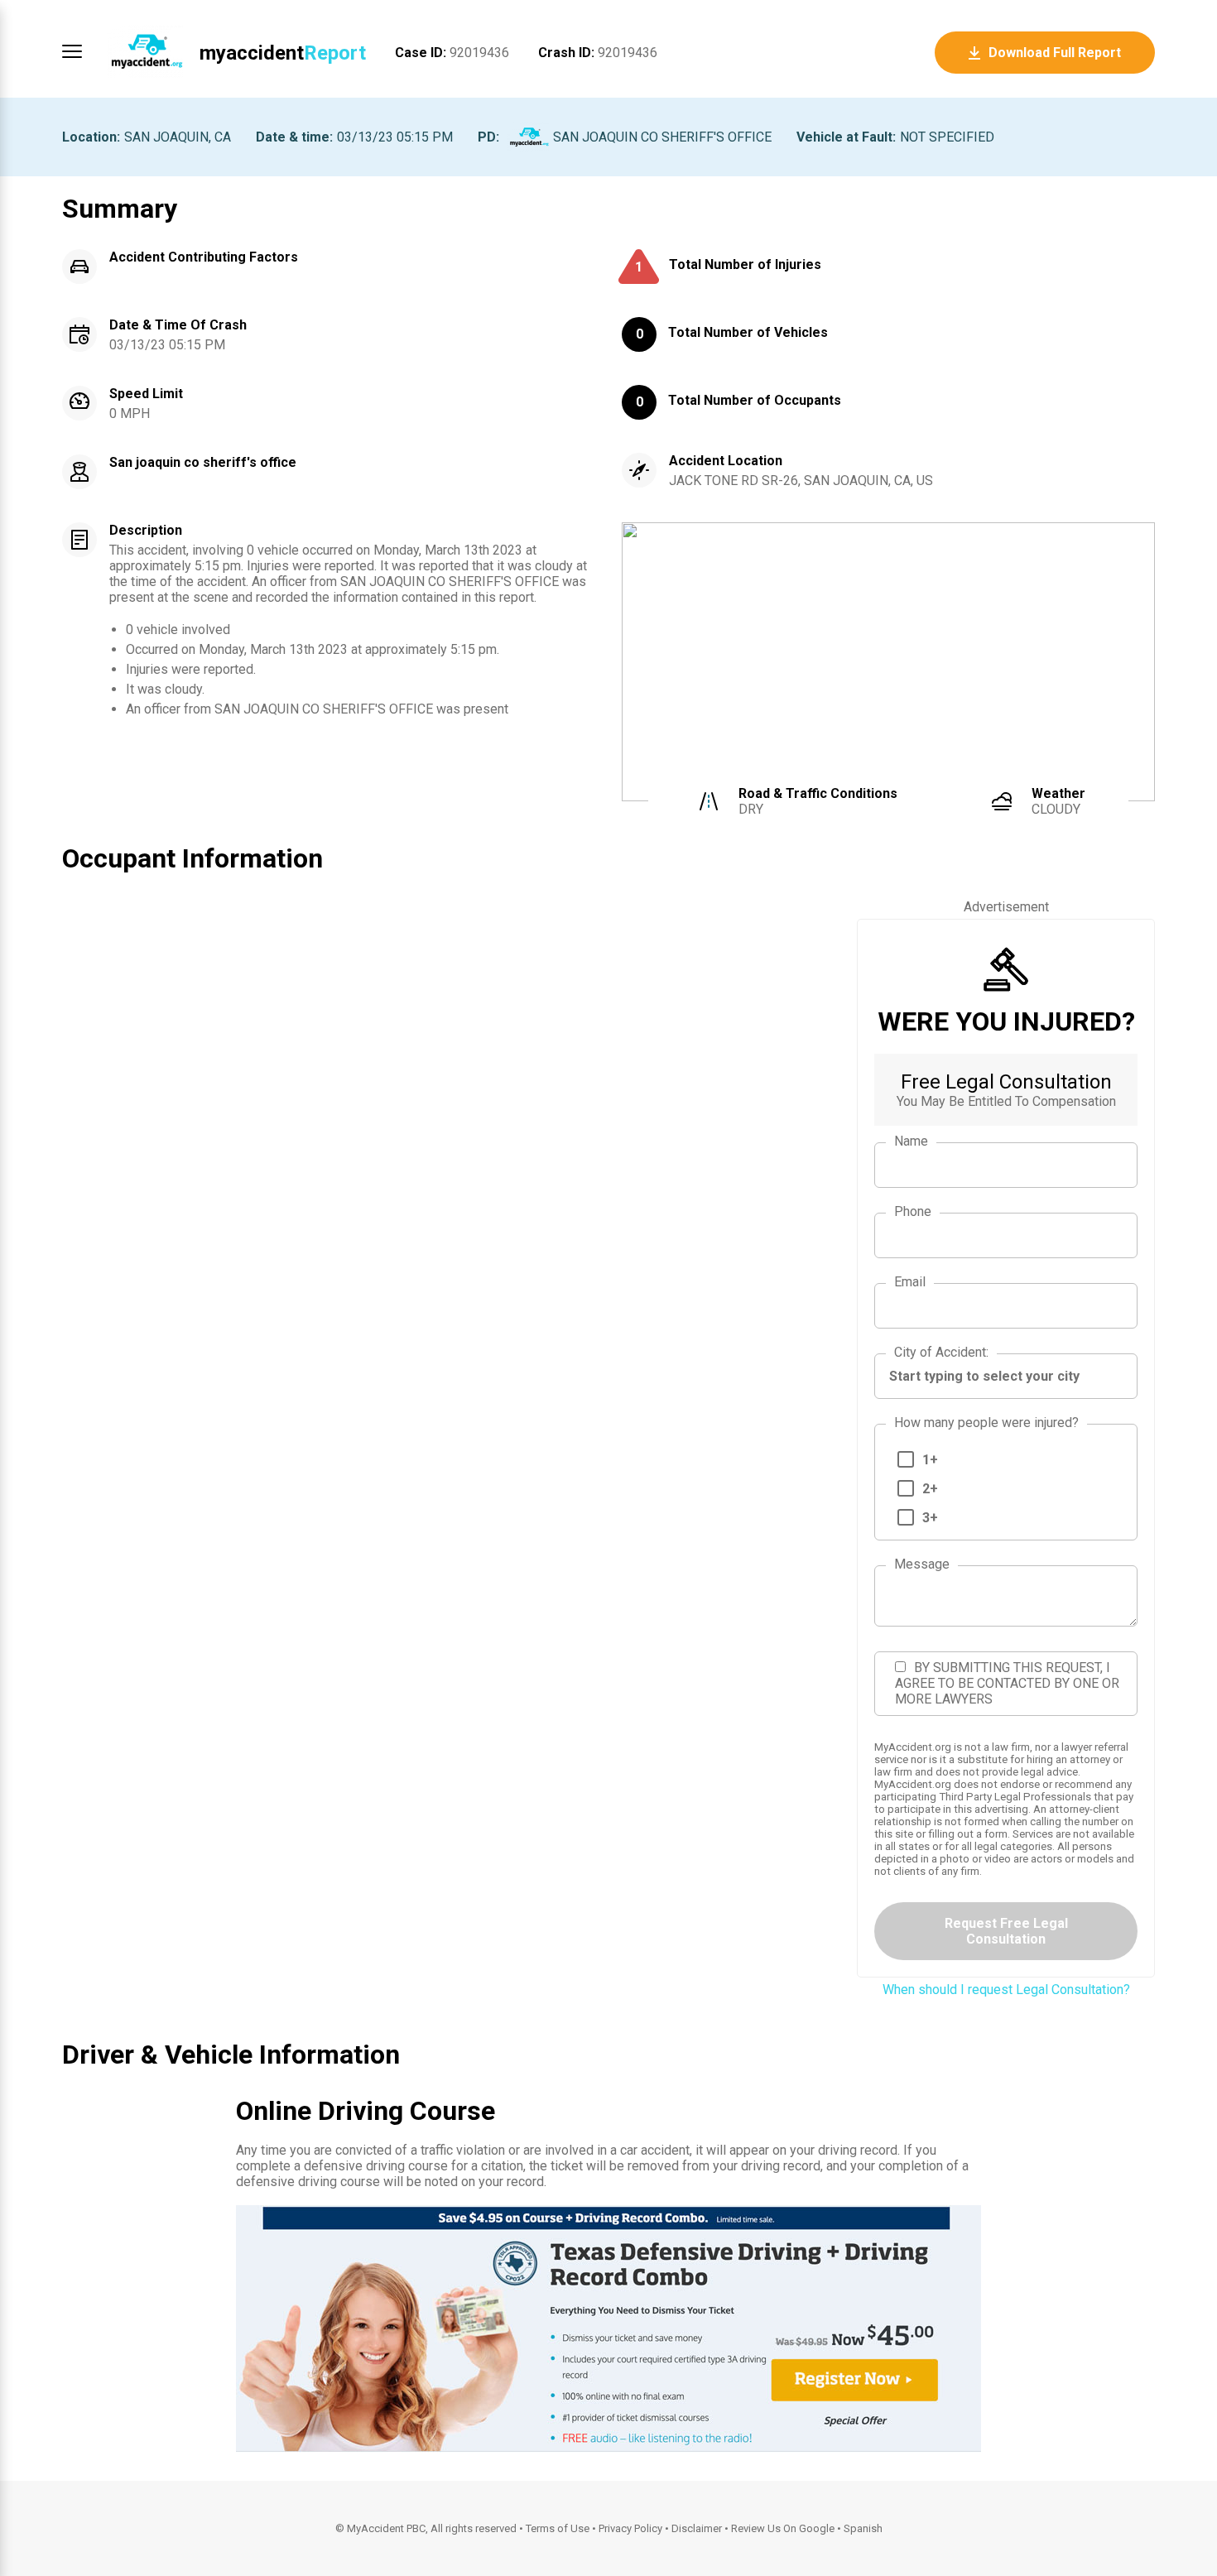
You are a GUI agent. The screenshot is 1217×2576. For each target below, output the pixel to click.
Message (922, 1564)
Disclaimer (697, 2528)
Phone (913, 1211)
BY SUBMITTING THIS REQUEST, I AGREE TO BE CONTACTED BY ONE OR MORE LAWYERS (1007, 1683)
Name (911, 1141)
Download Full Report (1055, 53)
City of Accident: (941, 1352)
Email (910, 1282)
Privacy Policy (630, 2528)
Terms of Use (558, 2528)
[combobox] (1006, 1376)
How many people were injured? (986, 1423)
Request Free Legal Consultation (1006, 1931)
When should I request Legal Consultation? (1006, 1990)
